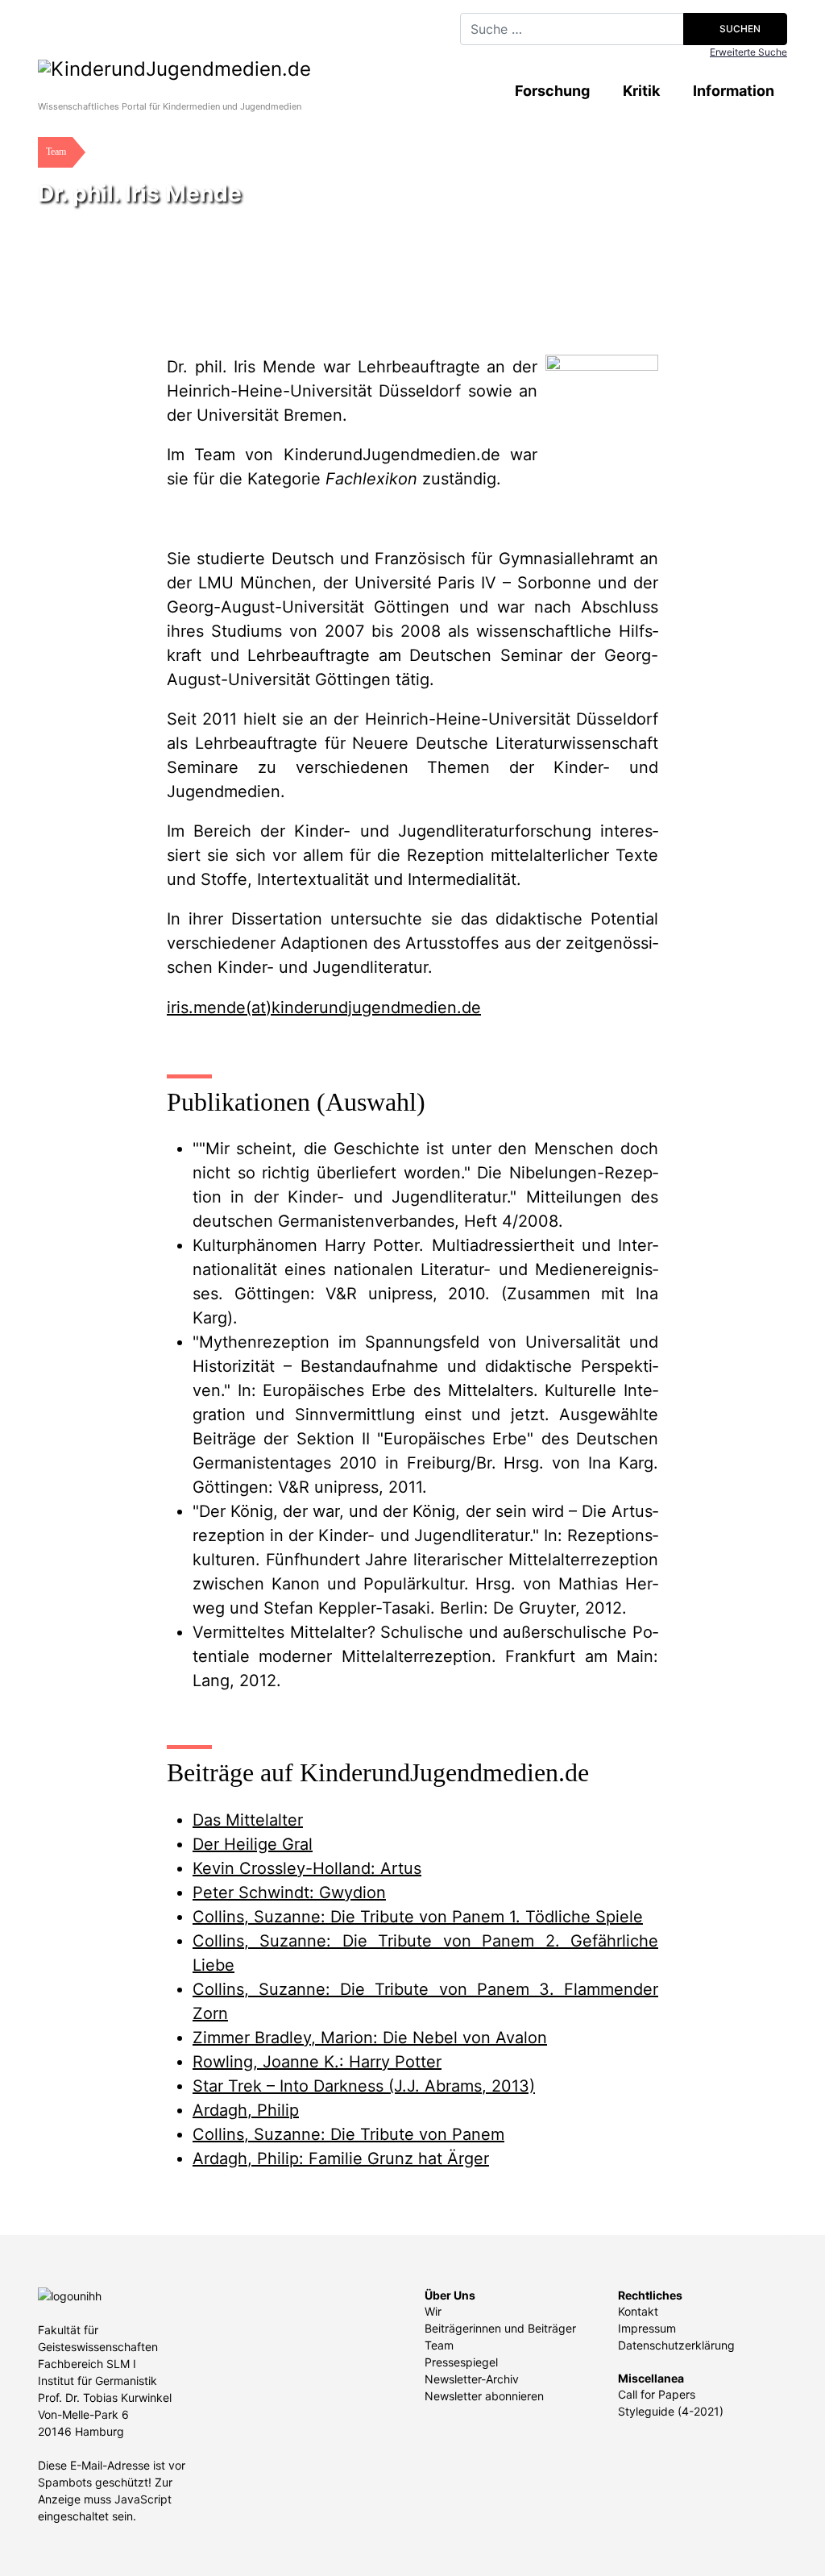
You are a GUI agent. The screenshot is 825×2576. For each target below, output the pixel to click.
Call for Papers (657, 2394)
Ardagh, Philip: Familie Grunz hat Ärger (341, 2158)
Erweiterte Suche (748, 52)
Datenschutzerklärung (676, 2345)
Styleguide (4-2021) (671, 2411)
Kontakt (638, 2311)
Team (439, 2345)
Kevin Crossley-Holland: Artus (307, 1868)
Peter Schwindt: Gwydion (289, 1893)
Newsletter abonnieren (484, 2396)
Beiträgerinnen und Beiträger (500, 2328)
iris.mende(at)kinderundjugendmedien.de (324, 1008)
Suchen (739, 29)
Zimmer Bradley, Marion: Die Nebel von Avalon (370, 2038)
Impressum (647, 2328)
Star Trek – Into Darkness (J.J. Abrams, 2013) (364, 2086)
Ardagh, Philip (246, 2110)
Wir (433, 2311)
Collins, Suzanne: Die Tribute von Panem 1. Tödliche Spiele (418, 1917)
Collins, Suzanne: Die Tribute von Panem (348, 2134)
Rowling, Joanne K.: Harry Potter (317, 2062)
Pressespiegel (461, 2362)
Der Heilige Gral (253, 1844)
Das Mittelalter (248, 1820)
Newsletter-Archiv (472, 2379)
